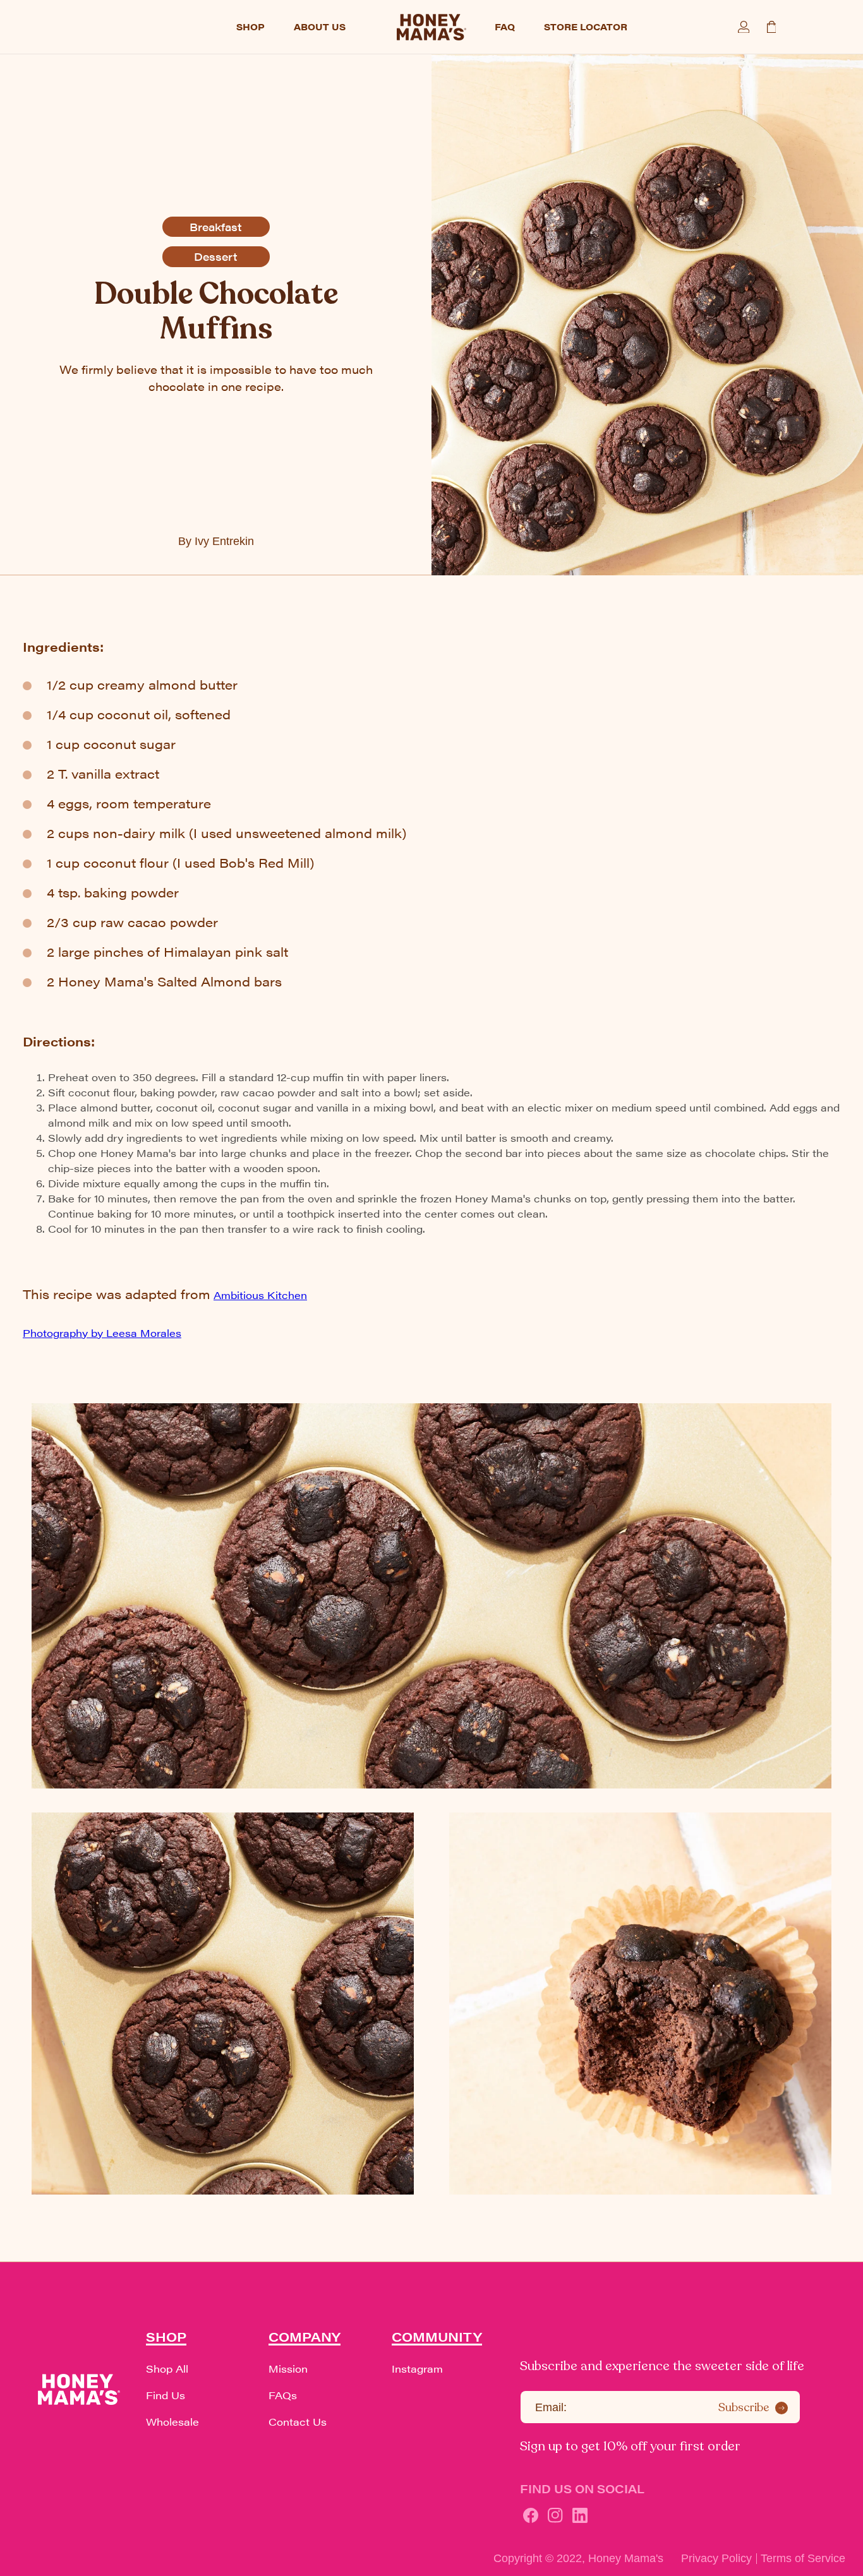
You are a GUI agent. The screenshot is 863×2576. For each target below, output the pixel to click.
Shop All (167, 2369)
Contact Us (298, 2422)
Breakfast (216, 227)
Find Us (166, 2395)
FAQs (283, 2395)
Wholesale (172, 2422)
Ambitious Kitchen (260, 1295)
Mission (288, 2369)
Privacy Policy (716, 2558)
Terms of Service (803, 2558)
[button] (85, 27)
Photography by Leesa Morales (102, 1333)
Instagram (417, 2369)
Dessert (216, 256)
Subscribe (744, 2407)
